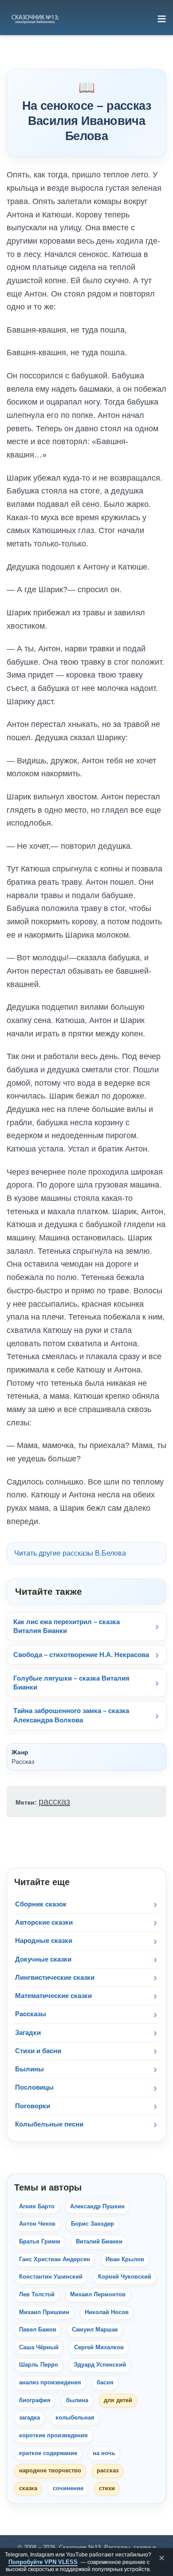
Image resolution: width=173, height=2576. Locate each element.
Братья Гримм (40, 2242)
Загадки (28, 2032)
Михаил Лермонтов (98, 2295)
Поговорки (33, 2106)
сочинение (68, 2488)
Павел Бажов (38, 2330)
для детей (118, 2400)
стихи (107, 2488)
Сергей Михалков (99, 2347)
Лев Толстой (37, 2295)
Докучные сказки (43, 1959)
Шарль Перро (39, 2365)
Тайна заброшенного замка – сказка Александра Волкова (71, 1715)
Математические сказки (53, 1996)
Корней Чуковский (125, 2277)
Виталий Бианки (99, 2242)
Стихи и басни (38, 2051)
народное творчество (50, 2471)
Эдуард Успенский (100, 2365)
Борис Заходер (92, 2224)
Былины (29, 2069)
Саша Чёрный (39, 2347)
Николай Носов (107, 2312)
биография (35, 2400)
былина (77, 2400)
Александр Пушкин (97, 2207)
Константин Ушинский (51, 2277)
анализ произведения (50, 2383)
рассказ (54, 1802)
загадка (29, 2418)
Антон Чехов (37, 2224)
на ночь (104, 2453)
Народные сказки (44, 1940)
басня (105, 2383)
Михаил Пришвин (44, 2312)
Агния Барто (37, 2207)
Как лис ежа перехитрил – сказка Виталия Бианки (67, 1626)
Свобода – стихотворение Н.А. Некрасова (81, 1655)
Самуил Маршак (95, 2330)
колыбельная (75, 2418)
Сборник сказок (41, 1904)
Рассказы (31, 2014)
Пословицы (34, 2087)
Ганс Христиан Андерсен (55, 2259)
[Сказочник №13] (35, 19)
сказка (28, 2488)
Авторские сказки (44, 1922)
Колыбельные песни (49, 2124)
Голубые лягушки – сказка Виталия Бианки (71, 1683)
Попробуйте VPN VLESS (43, 2562)
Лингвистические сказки (55, 1977)
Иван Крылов (125, 2259)
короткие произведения (53, 2436)
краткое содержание (48, 2453)
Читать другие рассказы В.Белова (70, 1553)
